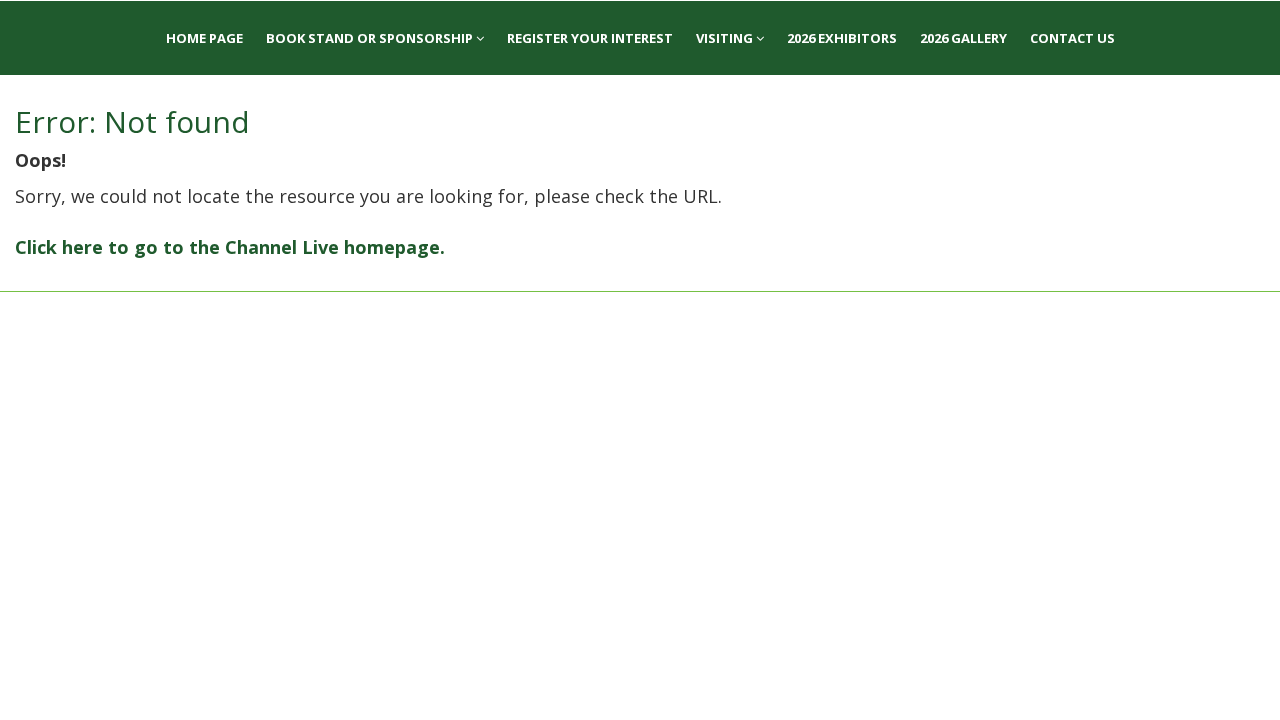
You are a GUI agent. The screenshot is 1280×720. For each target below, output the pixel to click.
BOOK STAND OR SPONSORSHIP (371, 38)
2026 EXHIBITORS (842, 38)
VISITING (726, 38)
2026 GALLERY (963, 38)
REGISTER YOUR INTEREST (590, 38)
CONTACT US (1072, 38)
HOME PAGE (204, 38)
